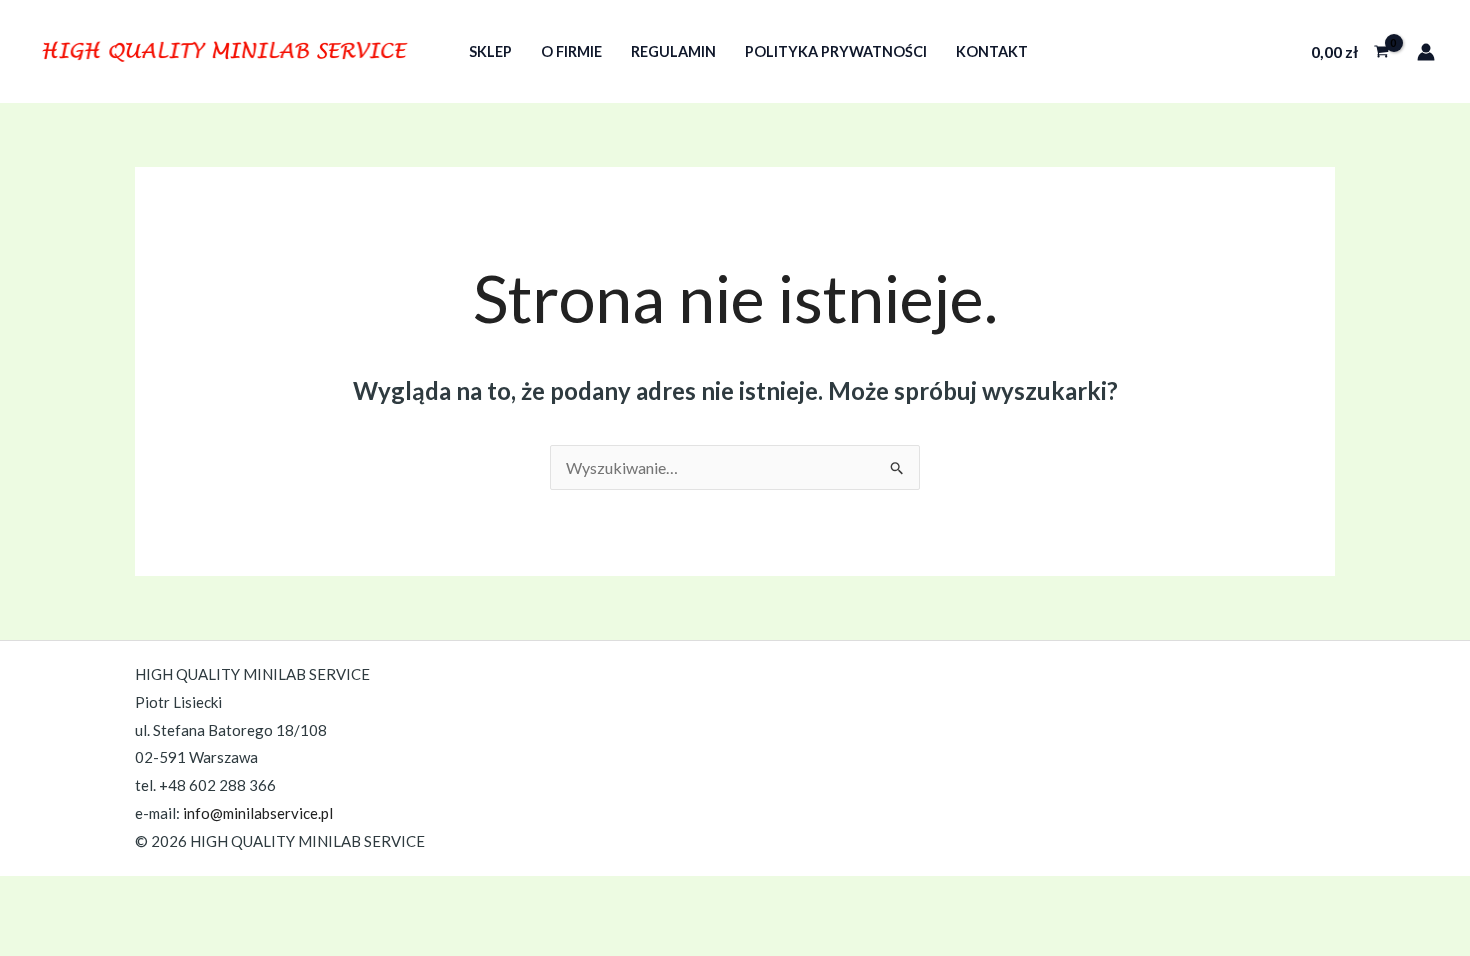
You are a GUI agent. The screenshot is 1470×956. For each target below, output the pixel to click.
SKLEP (490, 51)
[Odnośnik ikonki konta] (1426, 52)
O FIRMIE (571, 51)
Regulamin (673, 51)
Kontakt (992, 51)
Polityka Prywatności (836, 51)
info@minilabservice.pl (258, 813)
